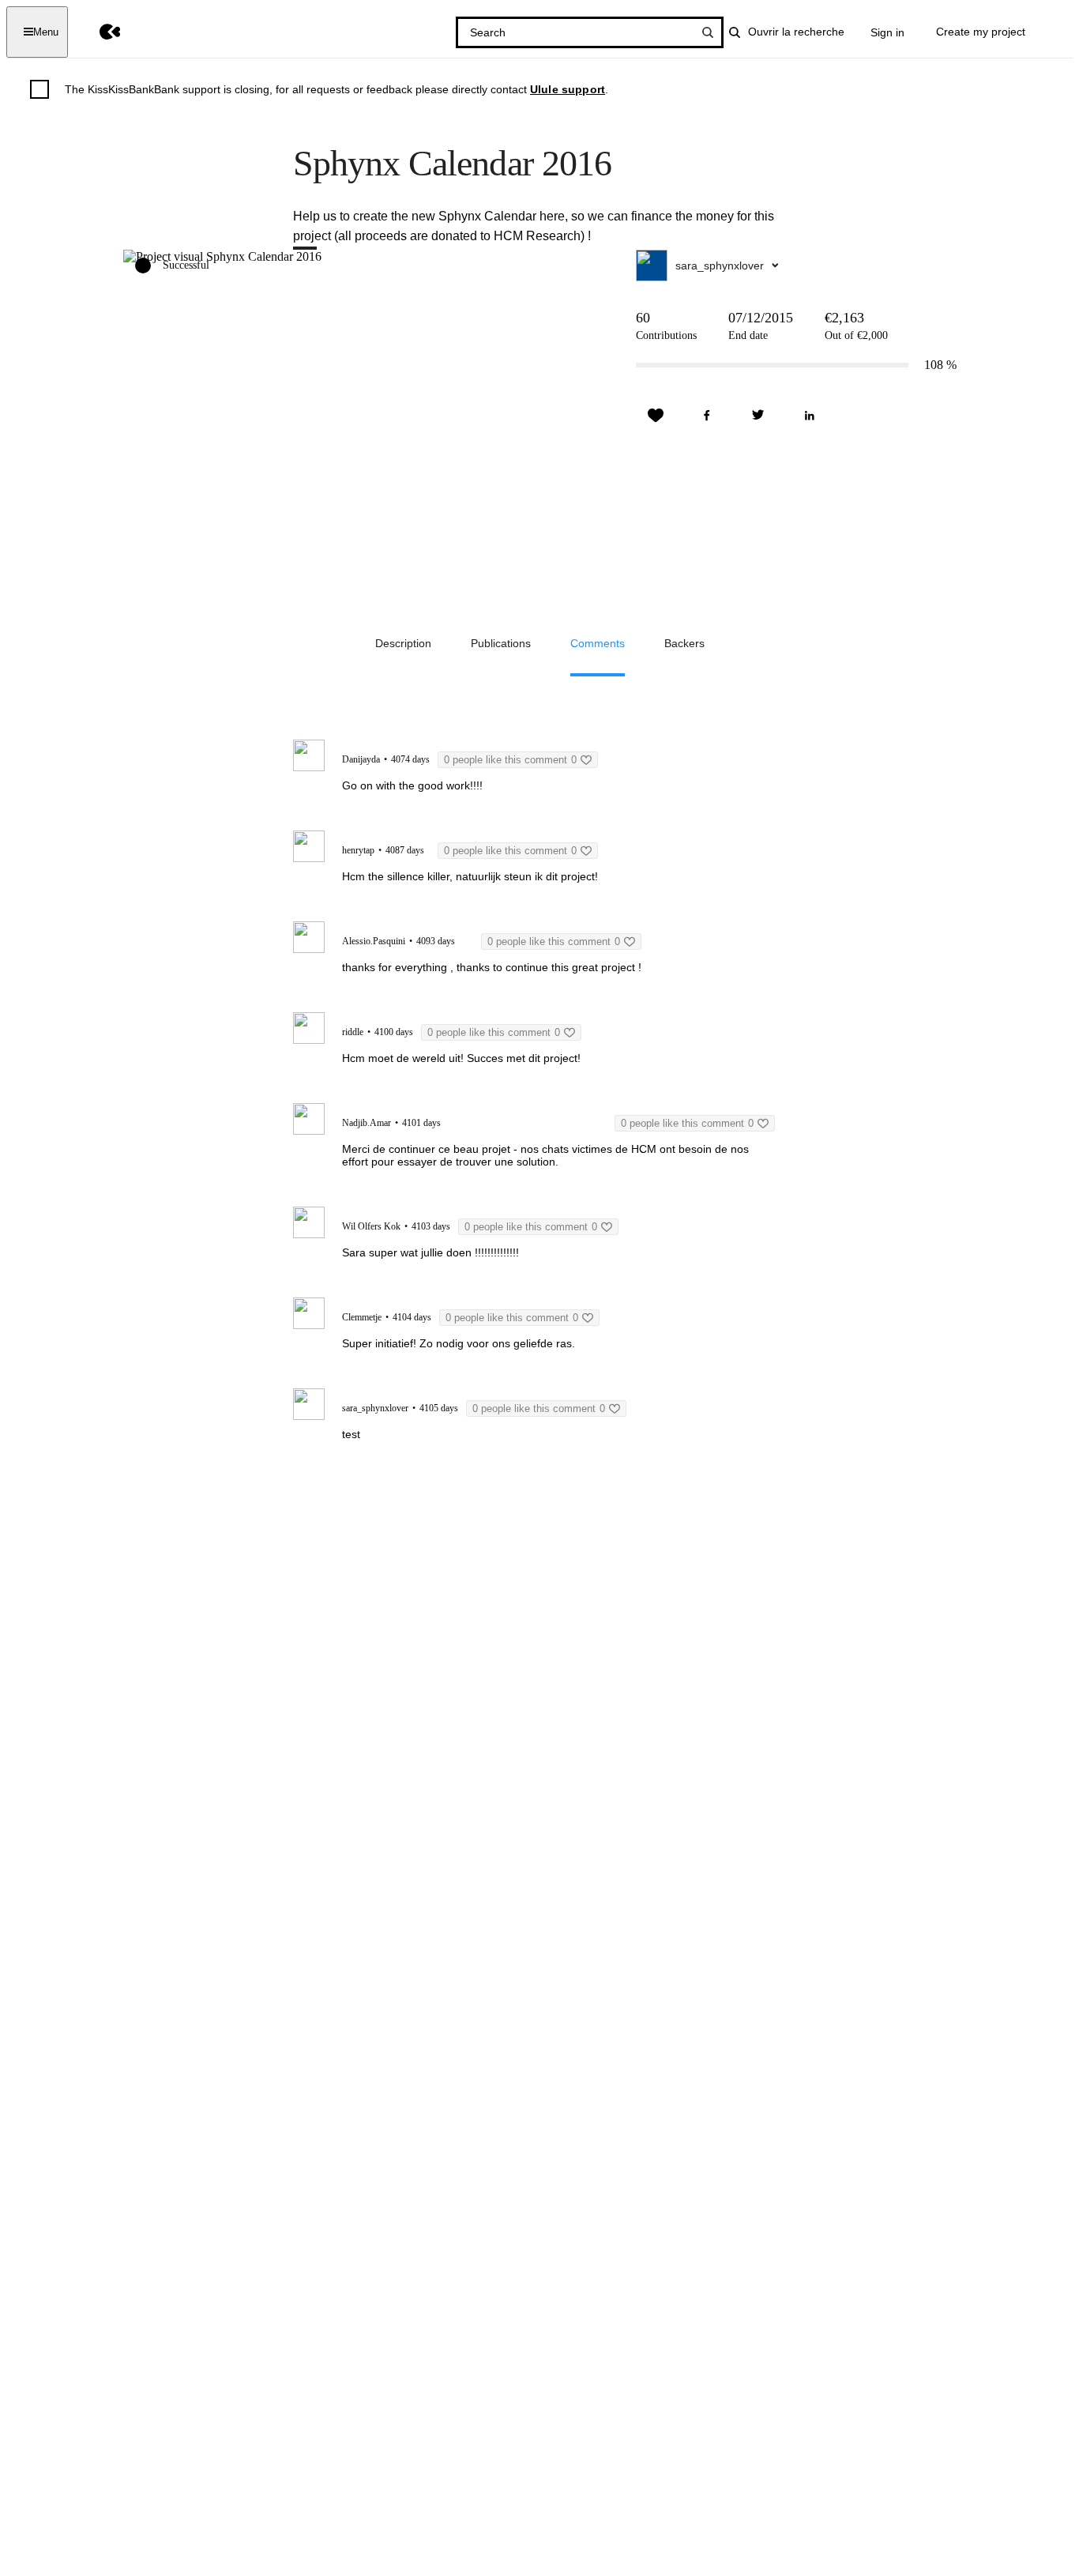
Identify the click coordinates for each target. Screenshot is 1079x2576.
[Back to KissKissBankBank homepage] (98, 32)
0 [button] (510, 760)
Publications (501, 643)
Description (403, 643)
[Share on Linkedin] (810, 416)
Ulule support (568, 89)
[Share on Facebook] (707, 416)
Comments (598, 643)
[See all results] (708, 32)
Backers (684, 643)
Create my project (981, 32)
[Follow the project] (656, 416)
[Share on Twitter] (758, 416)
